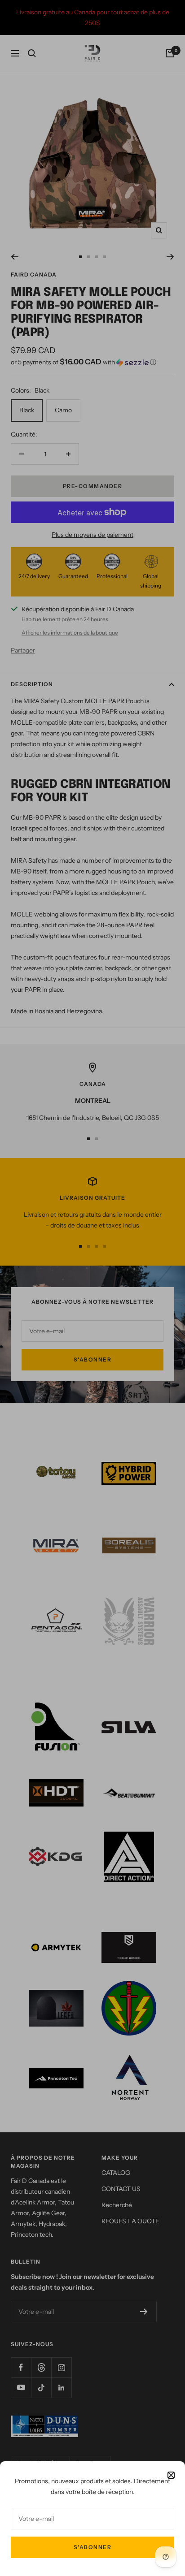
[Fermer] (171, 2475)
